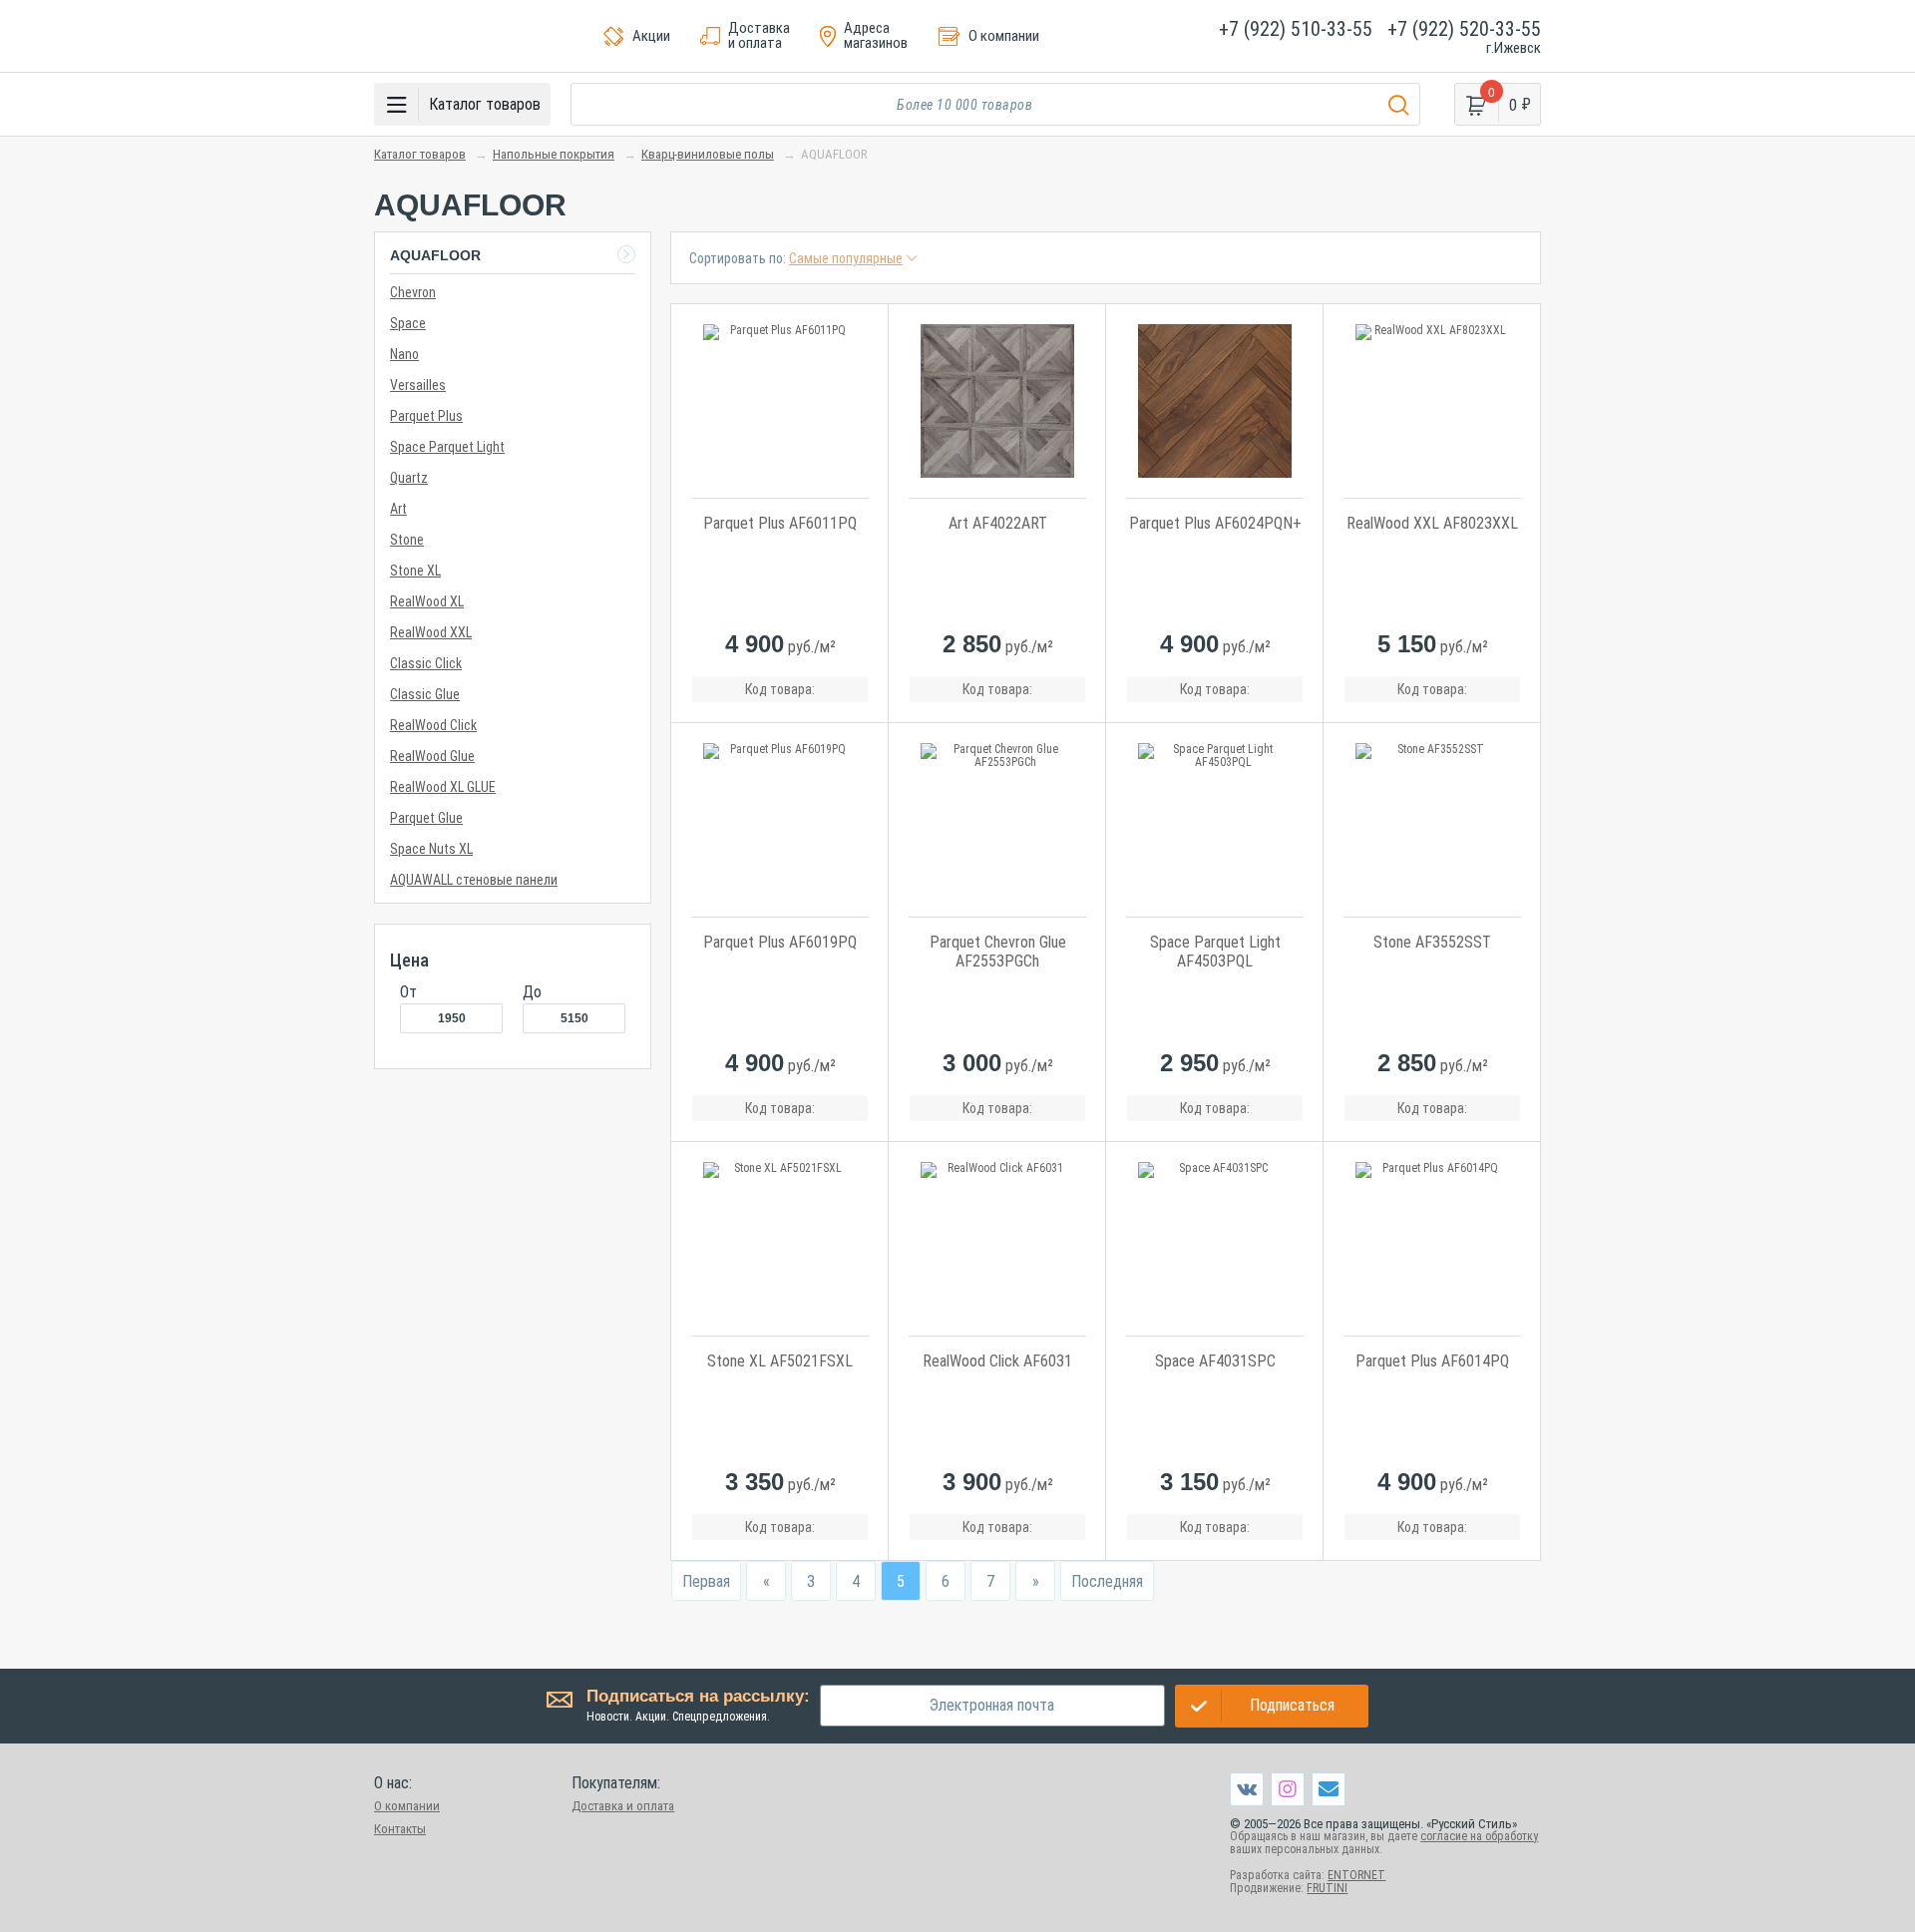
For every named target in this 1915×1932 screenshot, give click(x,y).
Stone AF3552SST (1432, 942)
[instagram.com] (1288, 1788)
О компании (407, 1806)
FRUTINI (1327, 1888)
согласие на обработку (1479, 1836)
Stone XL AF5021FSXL (780, 1361)
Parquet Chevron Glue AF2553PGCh (998, 952)
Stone (407, 540)
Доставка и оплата (623, 1806)
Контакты (400, 1829)
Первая (706, 1581)
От (408, 992)
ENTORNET (1356, 1875)
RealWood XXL (431, 632)
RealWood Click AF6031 (997, 1361)
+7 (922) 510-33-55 (1296, 29)
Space (408, 323)
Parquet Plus (426, 416)
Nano (404, 354)
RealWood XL (427, 601)
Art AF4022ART (998, 523)
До (532, 992)
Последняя (1107, 1581)
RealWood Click (433, 725)
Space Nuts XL (431, 849)
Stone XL (415, 571)
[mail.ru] (1329, 1788)
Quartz (409, 478)
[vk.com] (1247, 1789)
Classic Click (426, 663)
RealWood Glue (432, 756)
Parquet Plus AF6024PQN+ (1215, 523)
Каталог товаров (420, 154)
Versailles (418, 385)
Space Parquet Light (447, 447)
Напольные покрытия (554, 154)
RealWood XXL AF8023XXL (1432, 523)
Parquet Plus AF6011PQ (780, 523)
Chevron (413, 292)
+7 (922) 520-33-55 (1464, 29)
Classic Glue (425, 694)
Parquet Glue (426, 818)
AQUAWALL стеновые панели (474, 880)
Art (398, 509)
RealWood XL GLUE (443, 787)
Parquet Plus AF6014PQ (1432, 1361)
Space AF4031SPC (1215, 1361)
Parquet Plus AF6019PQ (780, 942)
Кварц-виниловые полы (708, 154)
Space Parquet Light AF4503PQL (1215, 952)
